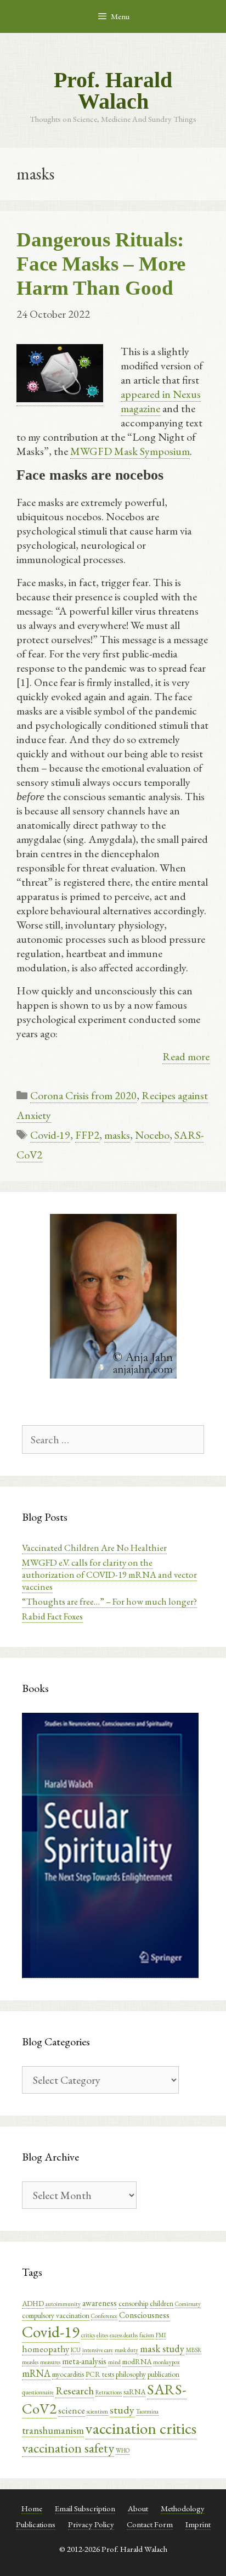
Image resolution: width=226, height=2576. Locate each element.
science (72, 2410)
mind (114, 2362)
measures (50, 2362)
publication (163, 2374)
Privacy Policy (91, 2524)
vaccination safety (68, 2448)
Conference (104, 2316)
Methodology (183, 2508)
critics (88, 2335)
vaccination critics (141, 2428)
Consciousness (144, 2315)
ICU (76, 2350)
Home (32, 2508)
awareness (100, 2303)
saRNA (134, 2392)
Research (75, 2391)
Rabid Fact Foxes (52, 1616)
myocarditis (68, 2374)
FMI (161, 2335)
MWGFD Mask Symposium (130, 451)
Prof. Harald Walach (113, 91)
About (138, 2508)
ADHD (33, 2303)
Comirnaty (188, 2304)
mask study (162, 2349)
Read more (186, 1056)
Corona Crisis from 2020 (83, 1095)
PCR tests (100, 2374)
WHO (123, 2450)
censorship (133, 2303)
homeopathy (46, 2349)
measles (30, 2362)
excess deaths (124, 2335)
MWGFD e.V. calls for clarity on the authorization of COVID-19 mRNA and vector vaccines (109, 1574)
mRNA (36, 2373)
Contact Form (150, 2524)
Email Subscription (85, 2508)
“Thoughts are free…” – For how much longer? (109, 1601)
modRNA (137, 2361)
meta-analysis (84, 2361)
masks (117, 1135)
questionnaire (38, 2392)
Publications (36, 2524)
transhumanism (53, 2430)
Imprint (198, 2524)
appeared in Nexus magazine (161, 401)
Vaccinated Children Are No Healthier (94, 1548)
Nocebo (152, 1135)
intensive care (98, 2350)
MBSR (194, 2350)
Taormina (147, 2411)
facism (147, 2335)
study (122, 2410)
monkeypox (166, 2362)
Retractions (109, 2392)
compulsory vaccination (56, 2315)
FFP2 (87, 1135)
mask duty (126, 2350)
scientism (97, 2411)
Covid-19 (50, 1135)
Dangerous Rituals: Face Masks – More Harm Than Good (101, 264)
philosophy (131, 2374)
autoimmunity (63, 2304)
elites (102, 2335)
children (162, 2303)
